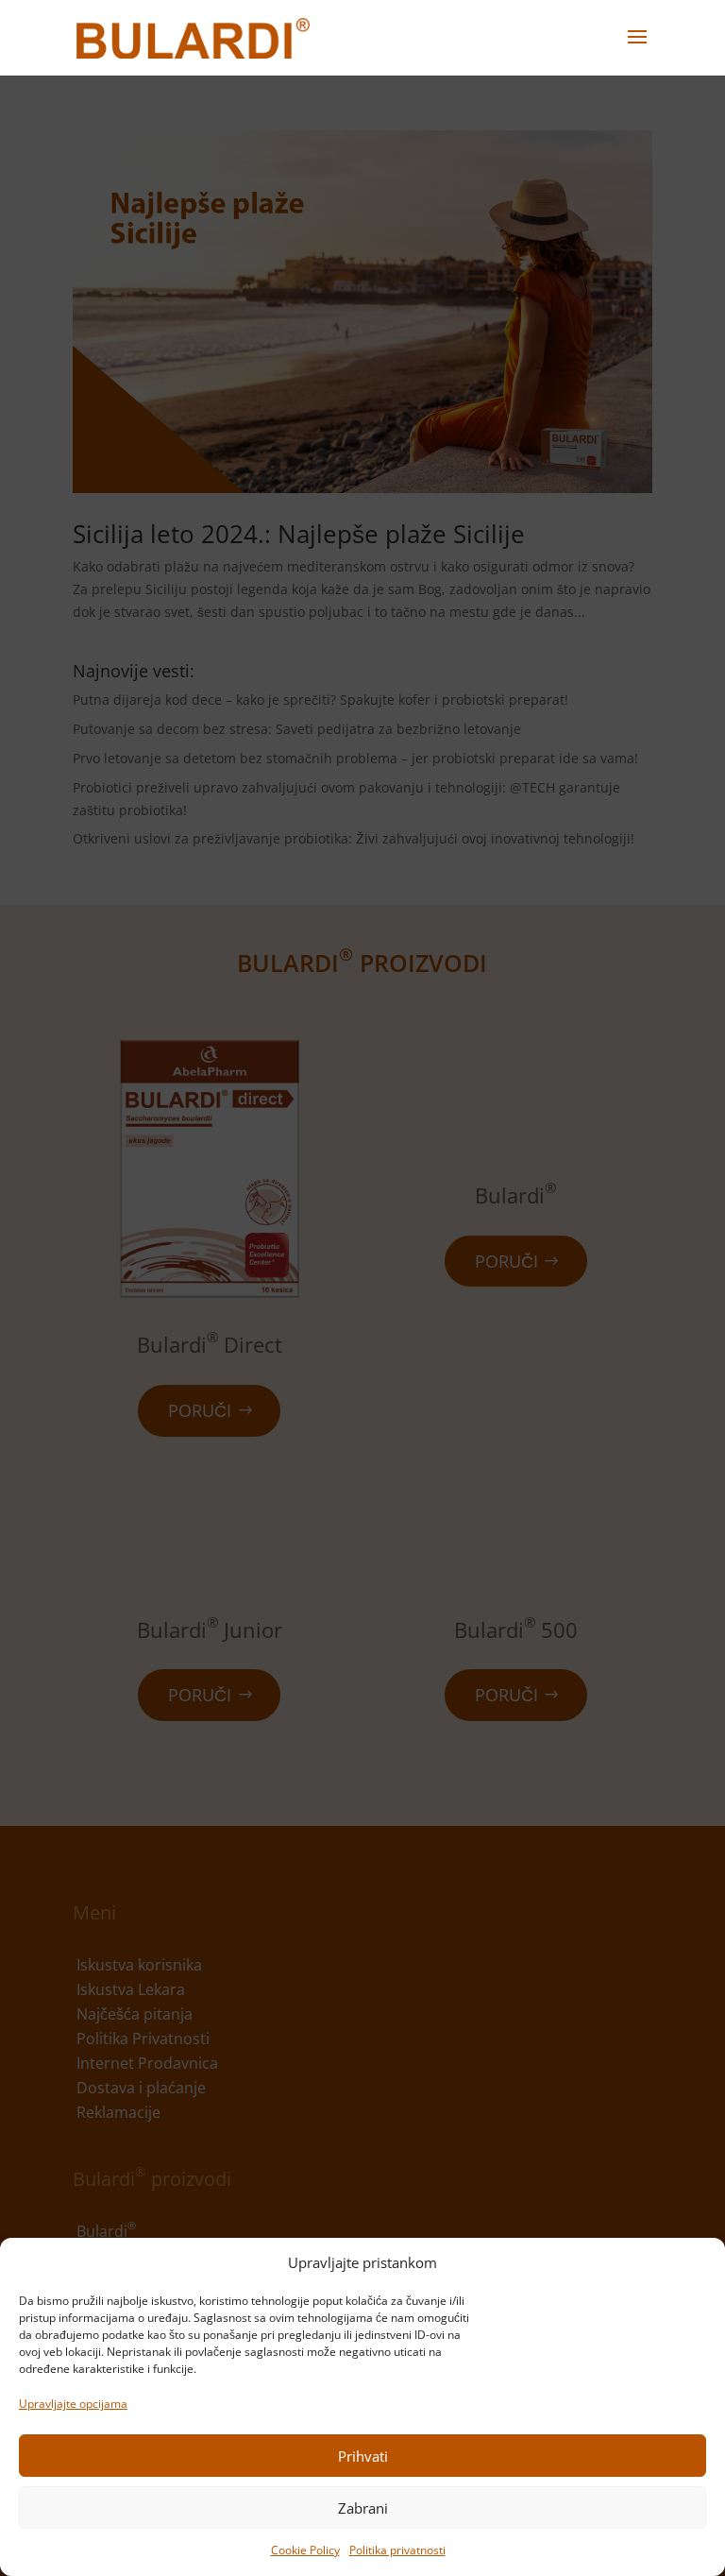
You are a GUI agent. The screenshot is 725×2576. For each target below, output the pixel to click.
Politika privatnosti (397, 2550)
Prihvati (363, 2456)
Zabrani (363, 2508)
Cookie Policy (305, 2550)
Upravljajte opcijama (73, 2404)
